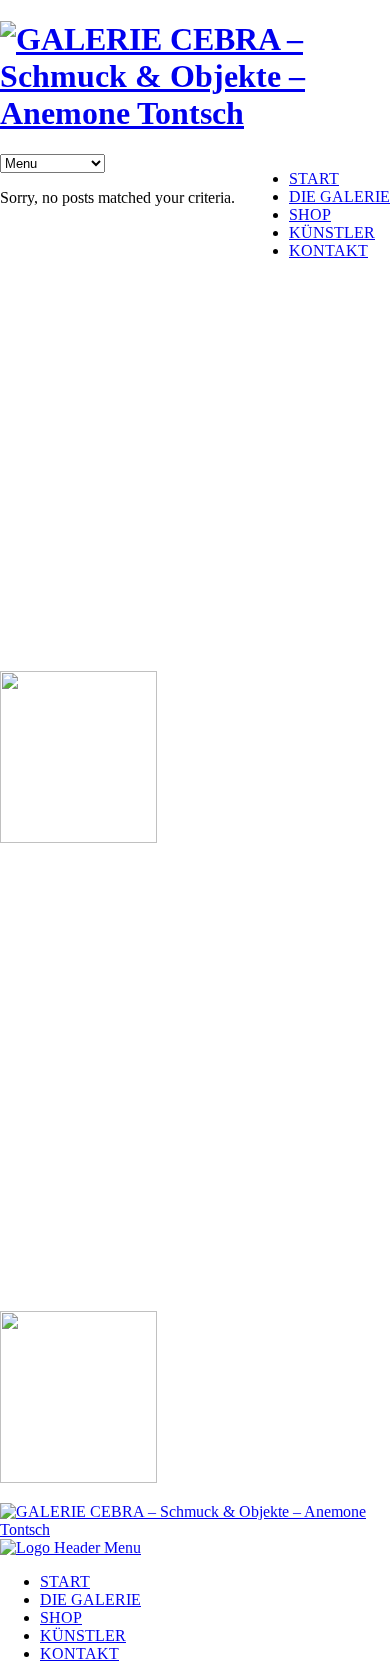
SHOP (310, 214)
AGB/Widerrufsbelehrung (93, 645)
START (314, 178)
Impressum (46, 577)
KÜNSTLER (332, 232)
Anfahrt (35, 475)
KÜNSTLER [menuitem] (83, 1635)
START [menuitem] (65, 1581)
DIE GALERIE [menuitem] (90, 1599)
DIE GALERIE (339, 196)
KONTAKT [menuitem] (79, 1653)
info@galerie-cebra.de (70, 339)
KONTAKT (328, 250)
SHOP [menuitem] (61, 1617)
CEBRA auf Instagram (84, 543)
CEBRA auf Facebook (84, 509)
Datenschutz (51, 611)
